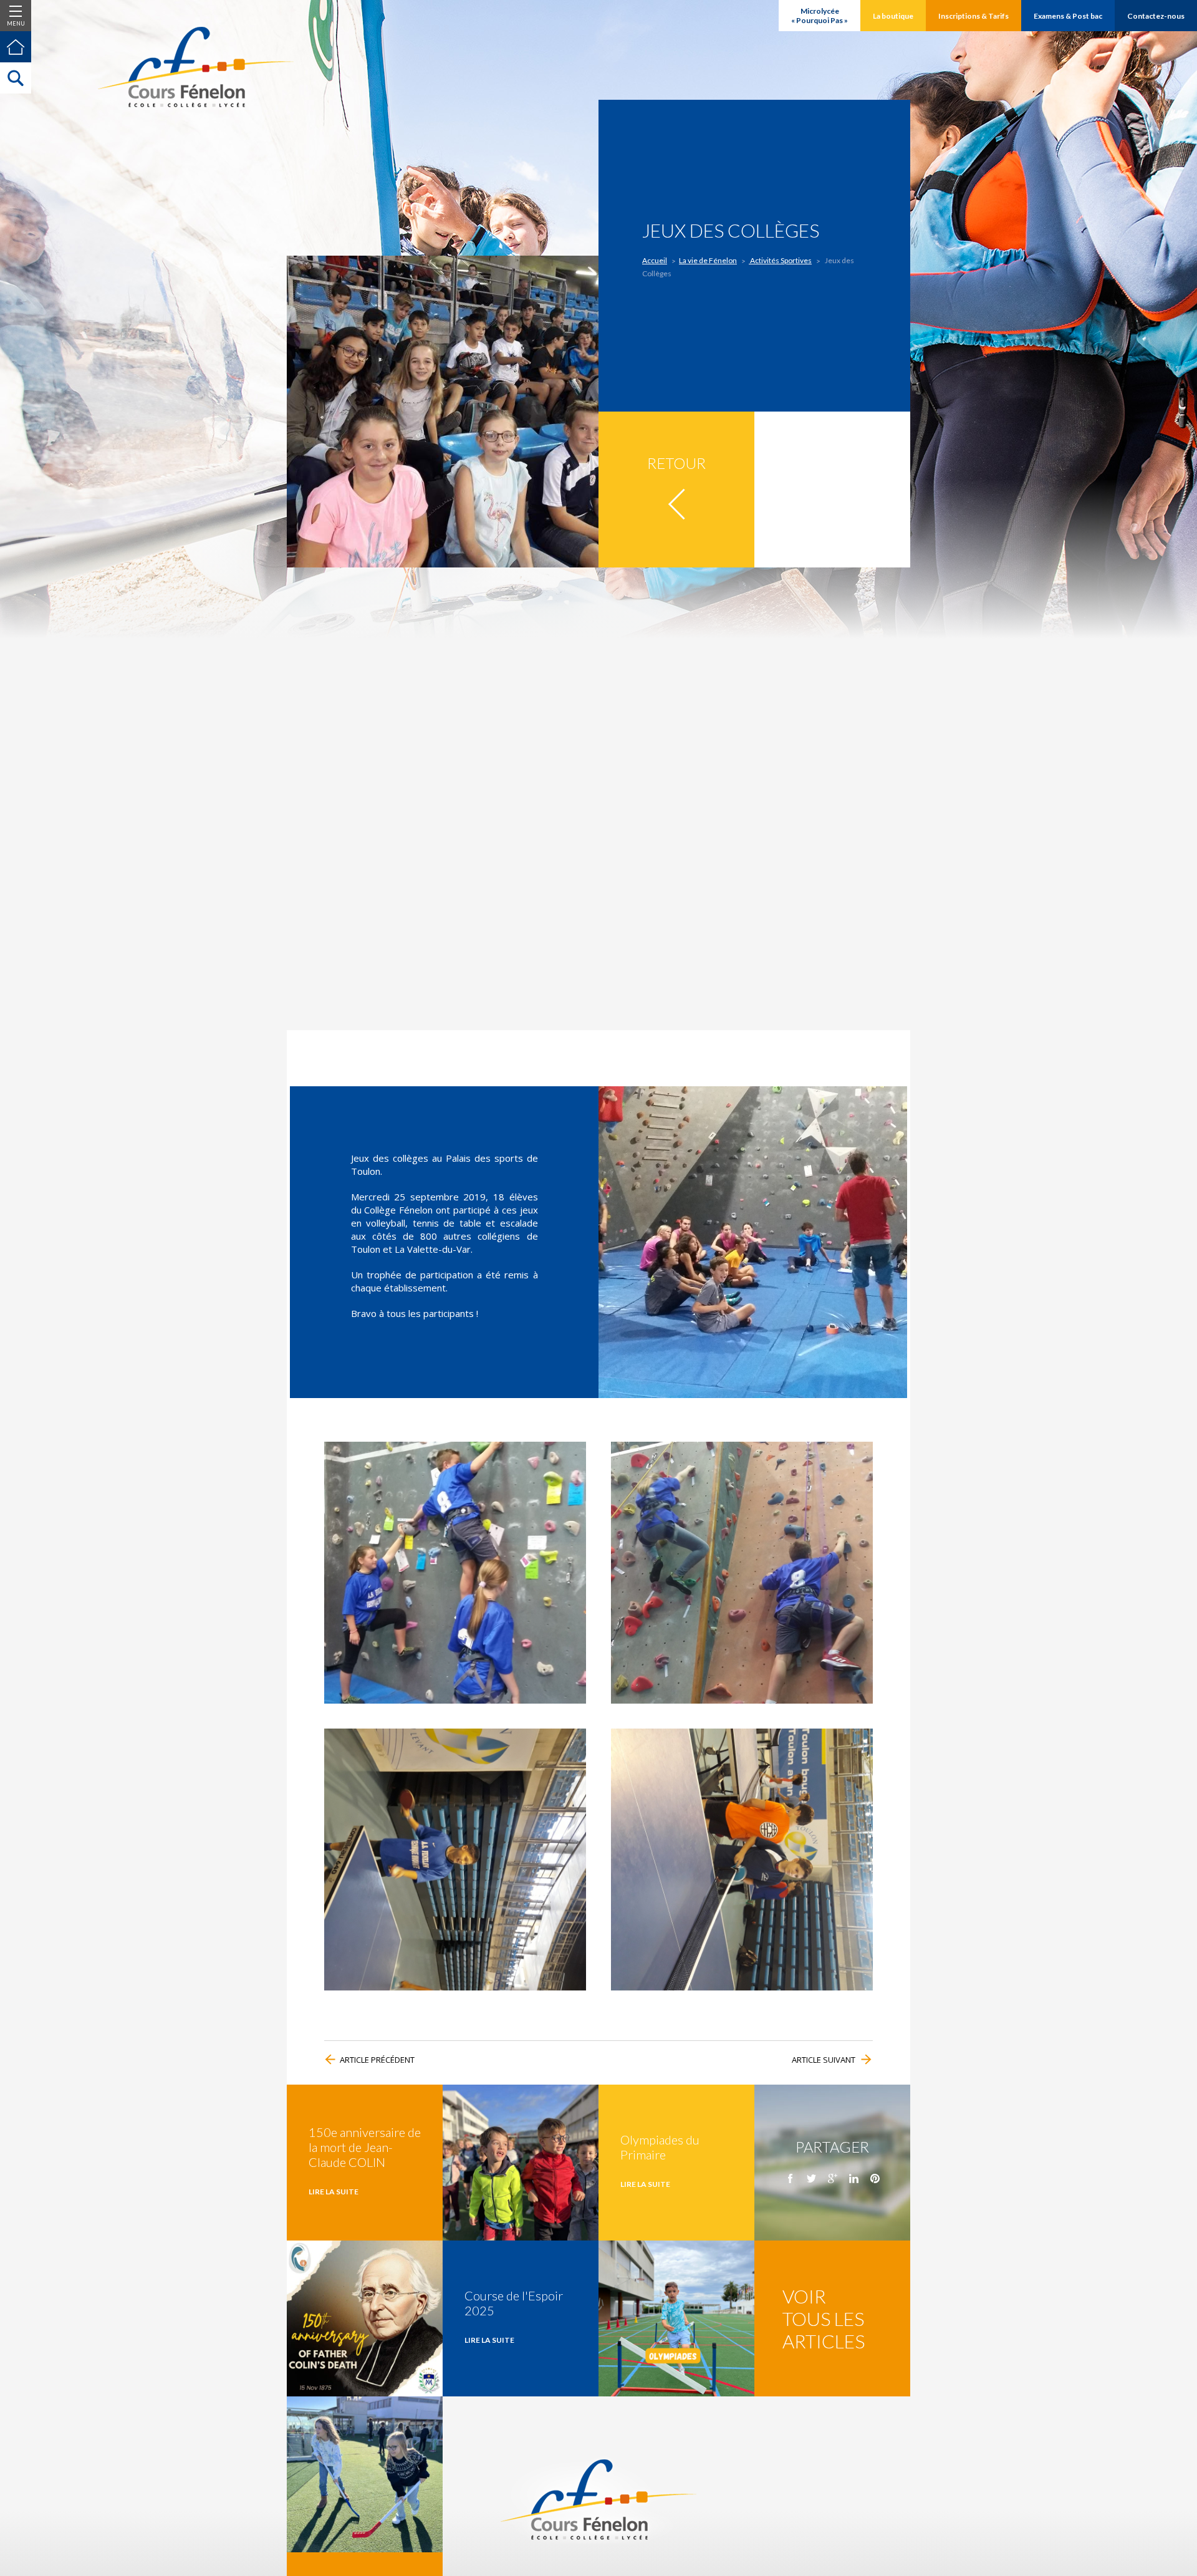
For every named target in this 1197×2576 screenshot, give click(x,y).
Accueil (655, 260)
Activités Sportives (780, 260)
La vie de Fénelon (708, 260)
